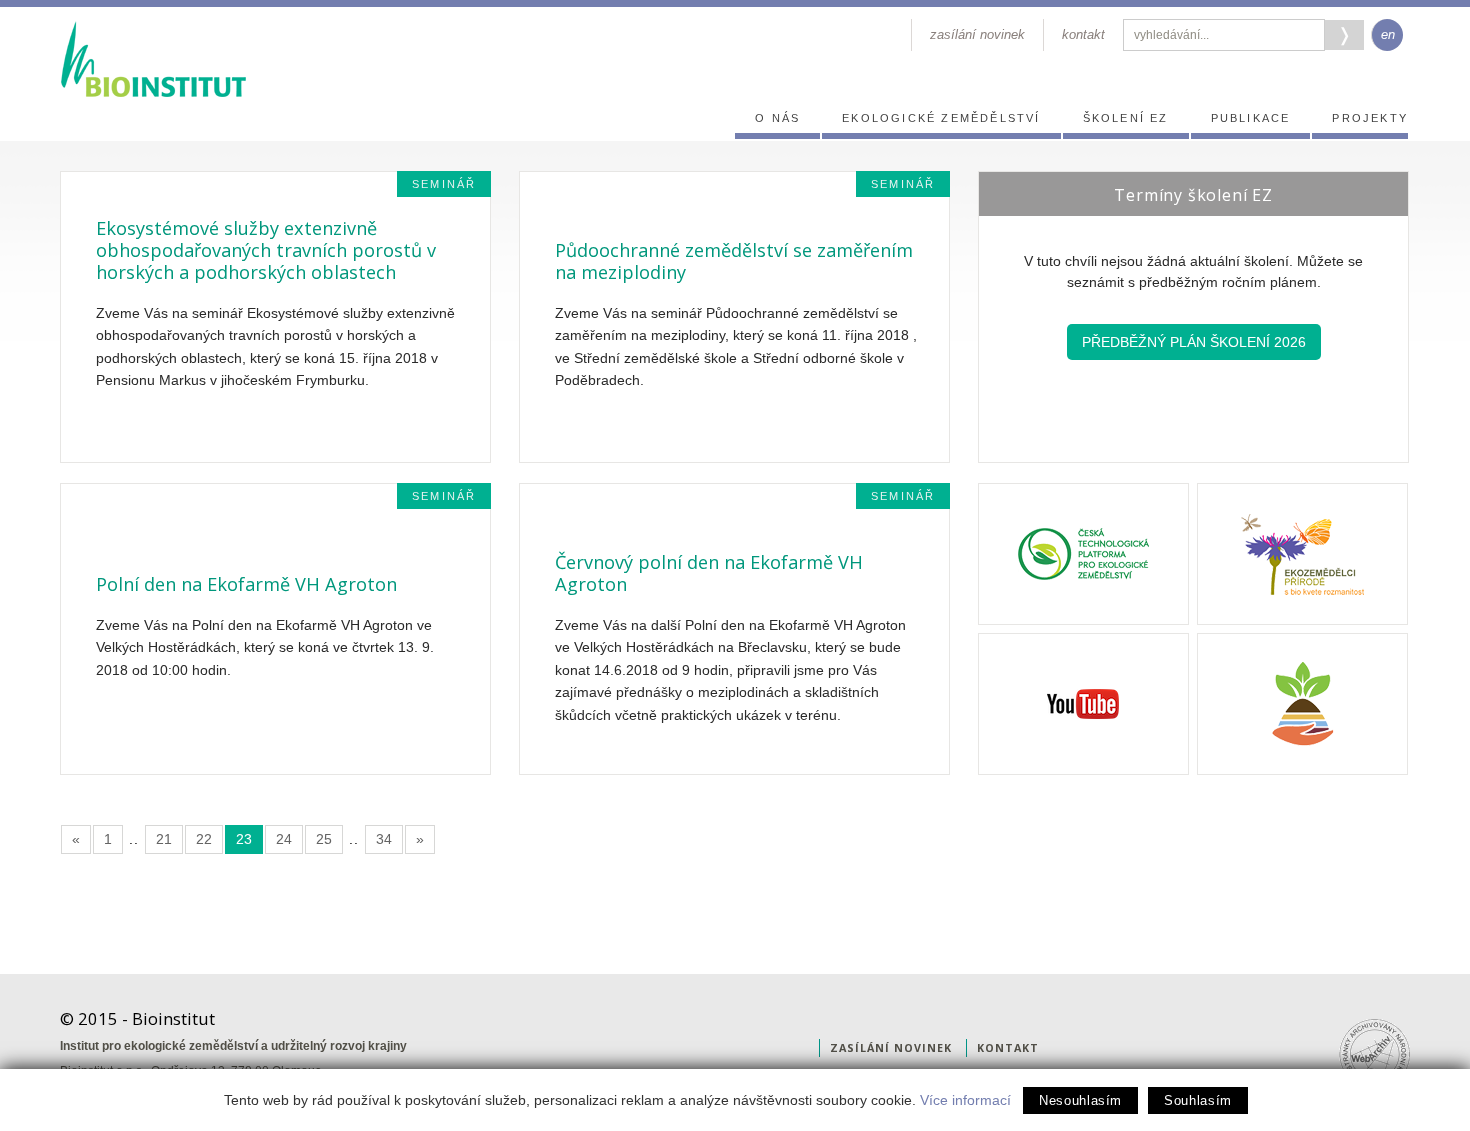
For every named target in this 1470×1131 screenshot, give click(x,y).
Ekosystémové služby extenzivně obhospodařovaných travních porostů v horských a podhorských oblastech (266, 250)
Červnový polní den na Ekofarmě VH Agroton (709, 573)
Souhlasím (1198, 1100)
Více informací (965, 1100)
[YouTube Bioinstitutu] (1083, 704)
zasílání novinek (977, 34)
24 (284, 839)
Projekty (1370, 118)
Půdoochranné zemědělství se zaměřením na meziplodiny (734, 261)
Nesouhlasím (1080, 1100)
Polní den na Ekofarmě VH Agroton (246, 584)
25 (324, 839)
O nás (777, 118)
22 (204, 839)
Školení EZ (1126, 118)
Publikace (1251, 118)
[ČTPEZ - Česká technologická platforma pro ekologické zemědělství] (1083, 554)
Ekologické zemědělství (941, 118)
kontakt (1083, 34)
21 (164, 839)
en (1388, 34)
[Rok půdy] (1302, 704)
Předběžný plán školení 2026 (1194, 342)
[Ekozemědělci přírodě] (1302, 554)
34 (384, 839)
